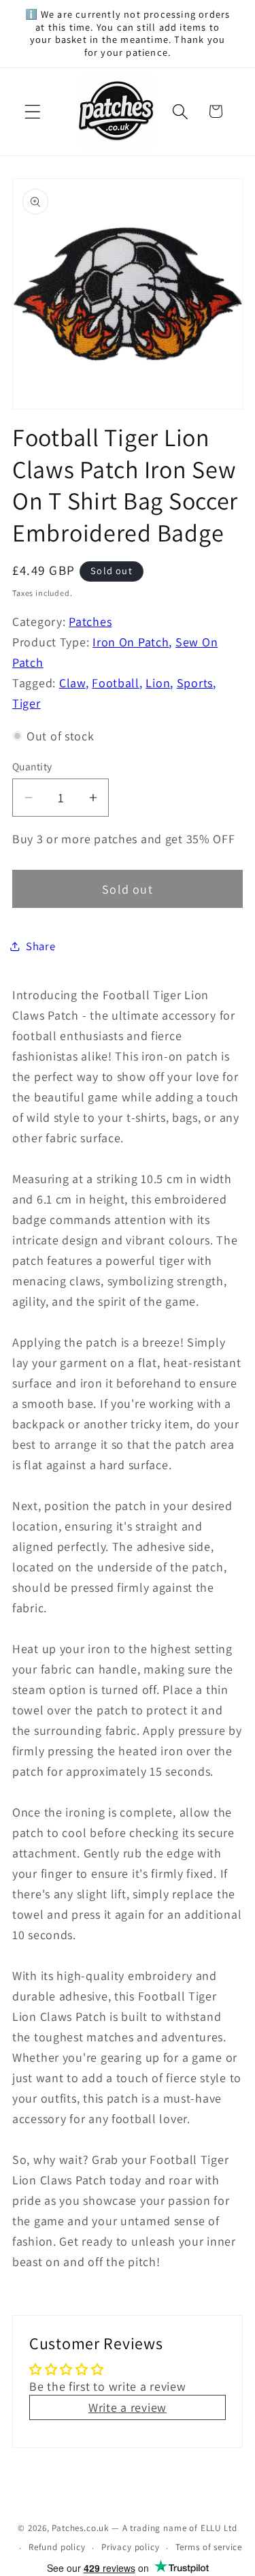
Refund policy (57, 2547)
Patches (90, 622)
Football (116, 683)
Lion (158, 683)
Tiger (27, 703)
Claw (72, 683)
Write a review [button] (128, 2407)
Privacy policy (131, 2547)
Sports (195, 683)
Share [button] (41, 946)
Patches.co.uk (80, 2528)
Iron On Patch (131, 642)
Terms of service (209, 2547)
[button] (33, 111)
